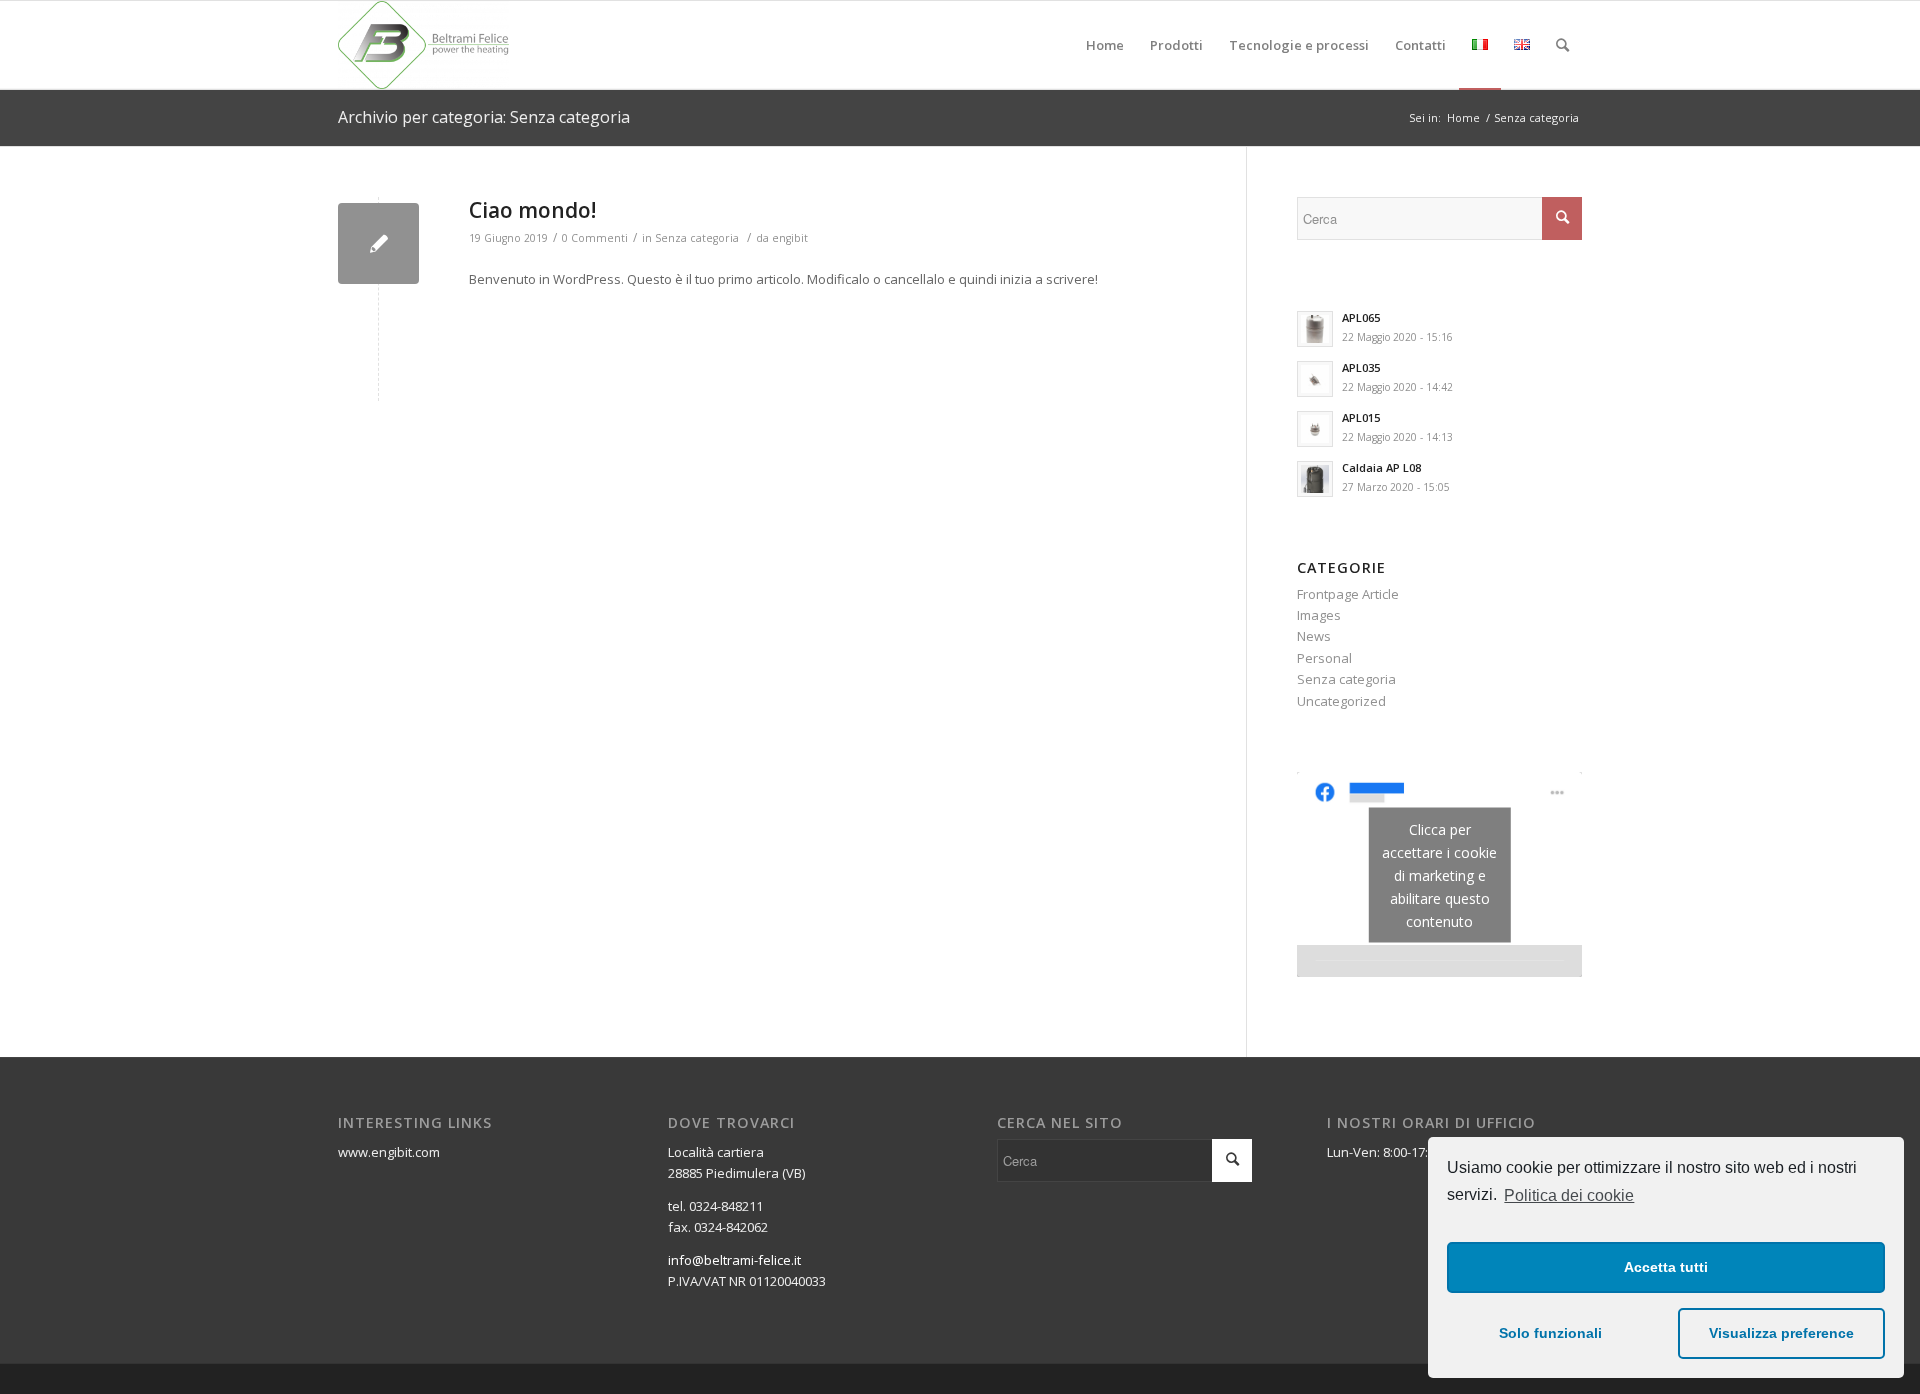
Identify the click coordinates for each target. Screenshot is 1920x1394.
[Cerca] (1562, 45)
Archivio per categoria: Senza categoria (484, 117)
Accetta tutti (1666, 1267)
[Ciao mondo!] (378, 243)
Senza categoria (697, 238)
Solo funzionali (1550, 1333)
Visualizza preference (1781, 1333)
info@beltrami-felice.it (734, 1260)
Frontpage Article (1348, 594)
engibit (790, 238)
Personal (1324, 658)
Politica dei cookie (1569, 1195)
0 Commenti (595, 238)
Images (1319, 615)
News (1314, 636)
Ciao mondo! (532, 210)
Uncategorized (1341, 701)
